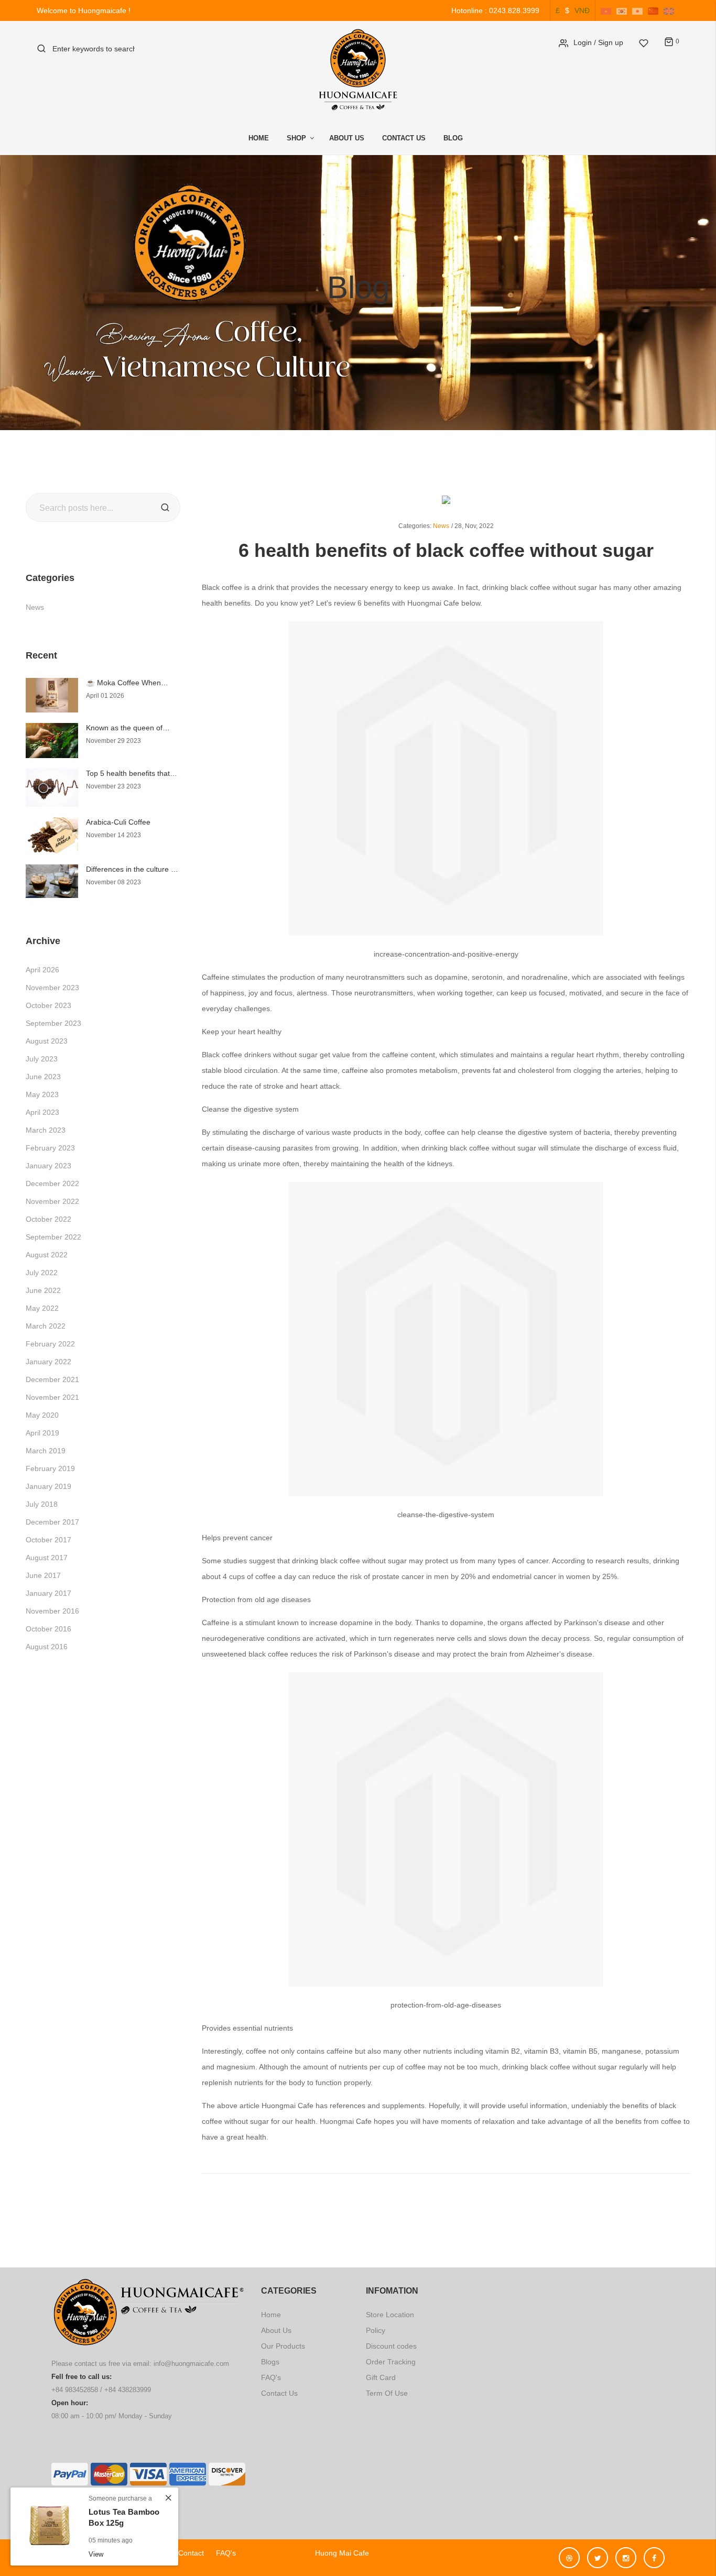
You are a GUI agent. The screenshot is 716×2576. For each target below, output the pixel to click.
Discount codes (391, 2346)
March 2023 (46, 1130)
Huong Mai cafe (338, 2553)
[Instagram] (628, 2553)
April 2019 (42, 1433)
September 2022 (53, 1237)
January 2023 (48, 1166)
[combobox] (94, 48)
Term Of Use (387, 2393)
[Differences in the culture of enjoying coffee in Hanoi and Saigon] (52, 880)
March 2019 (46, 1451)
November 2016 (52, 1611)
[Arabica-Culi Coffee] (52, 835)
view (96, 2554)
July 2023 (42, 1059)
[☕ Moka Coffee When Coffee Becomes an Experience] (52, 695)
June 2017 (43, 1575)
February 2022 (50, 1344)
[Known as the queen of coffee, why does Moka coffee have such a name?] (52, 740)
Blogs (270, 2362)
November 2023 (52, 988)
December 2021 (52, 1379)
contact (191, 2553)
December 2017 (52, 1522)
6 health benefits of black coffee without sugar (446, 550)
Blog (453, 138)
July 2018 (42, 1504)
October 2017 (48, 1540)
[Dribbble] (572, 2553)
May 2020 (42, 1415)
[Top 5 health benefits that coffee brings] (52, 787)
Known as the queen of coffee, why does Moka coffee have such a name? (130, 728)
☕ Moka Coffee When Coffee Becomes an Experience (123, 683)
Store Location (390, 2315)
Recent (41, 655)
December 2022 (52, 1183)
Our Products (283, 2346)
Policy (376, 2330)
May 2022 (42, 1308)
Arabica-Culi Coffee (118, 822)
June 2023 (43, 1077)
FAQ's (271, 2377)
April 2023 (42, 1112)
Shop (296, 138)
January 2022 (48, 1362)
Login (583, 42)
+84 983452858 (75, 2390)
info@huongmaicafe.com (191, 2364)
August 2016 (47, 1647)
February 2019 (50, 1468)
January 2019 (48, 1486)
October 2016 (48, 1629)
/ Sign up (609, 42)
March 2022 (46, 1326)
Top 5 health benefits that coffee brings (128, 774)
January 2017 (48, 1593)
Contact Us (404, 138)
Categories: (415, 526)
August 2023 (47, 1041)
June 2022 (43, 1290)
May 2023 (42, 1094)
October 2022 (48, 1219)
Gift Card (381, 2377)
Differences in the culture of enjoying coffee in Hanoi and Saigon (132, 869)
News (35, 607)
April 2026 (42, 970)
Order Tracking (391, 2362)
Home (259, 138)
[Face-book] (654, 2553)
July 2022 (42, 1273)
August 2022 (47, 1255)
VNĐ (582, 10)
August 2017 (47, 1558)
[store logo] (358, 70)
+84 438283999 (128, 2390)
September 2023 (53, 1023)
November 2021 (52, 1397)
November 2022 (52, 1201)
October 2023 (48, 1005)
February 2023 (50, 1148)
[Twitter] (600, 2553)
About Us (347, 138)
